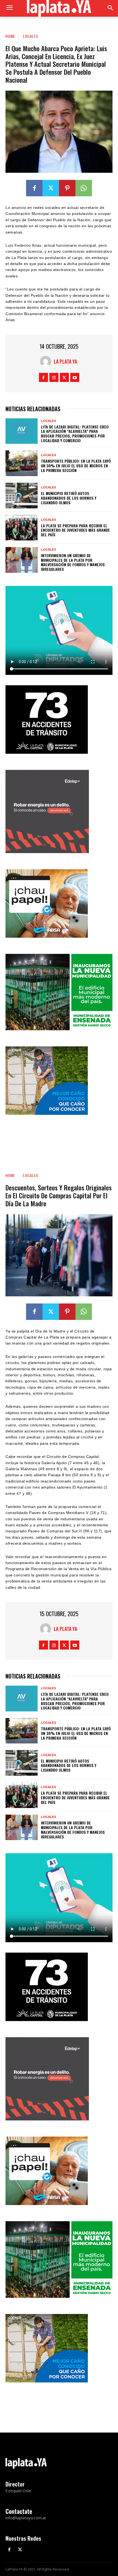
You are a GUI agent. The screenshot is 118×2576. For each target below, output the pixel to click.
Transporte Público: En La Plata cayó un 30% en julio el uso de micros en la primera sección (76, 466)
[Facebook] (34, 188)
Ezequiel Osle (18, 2491)
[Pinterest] (67, 188)
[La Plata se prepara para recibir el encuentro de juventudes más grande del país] (22, 528)
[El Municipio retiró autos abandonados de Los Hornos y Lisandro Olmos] (22, 496)
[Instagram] (54, 377)
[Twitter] (51, 188)
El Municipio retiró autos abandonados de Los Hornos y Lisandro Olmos (69, 498)
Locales (31, 36)
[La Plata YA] (47, 361)
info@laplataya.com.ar (26, 2518)
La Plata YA (65, 361)
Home (10, 36)
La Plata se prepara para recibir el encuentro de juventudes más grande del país (75, 530)
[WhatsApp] (84, 188)
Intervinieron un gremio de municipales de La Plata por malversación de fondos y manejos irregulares (73, 562)
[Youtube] (75, 377)
